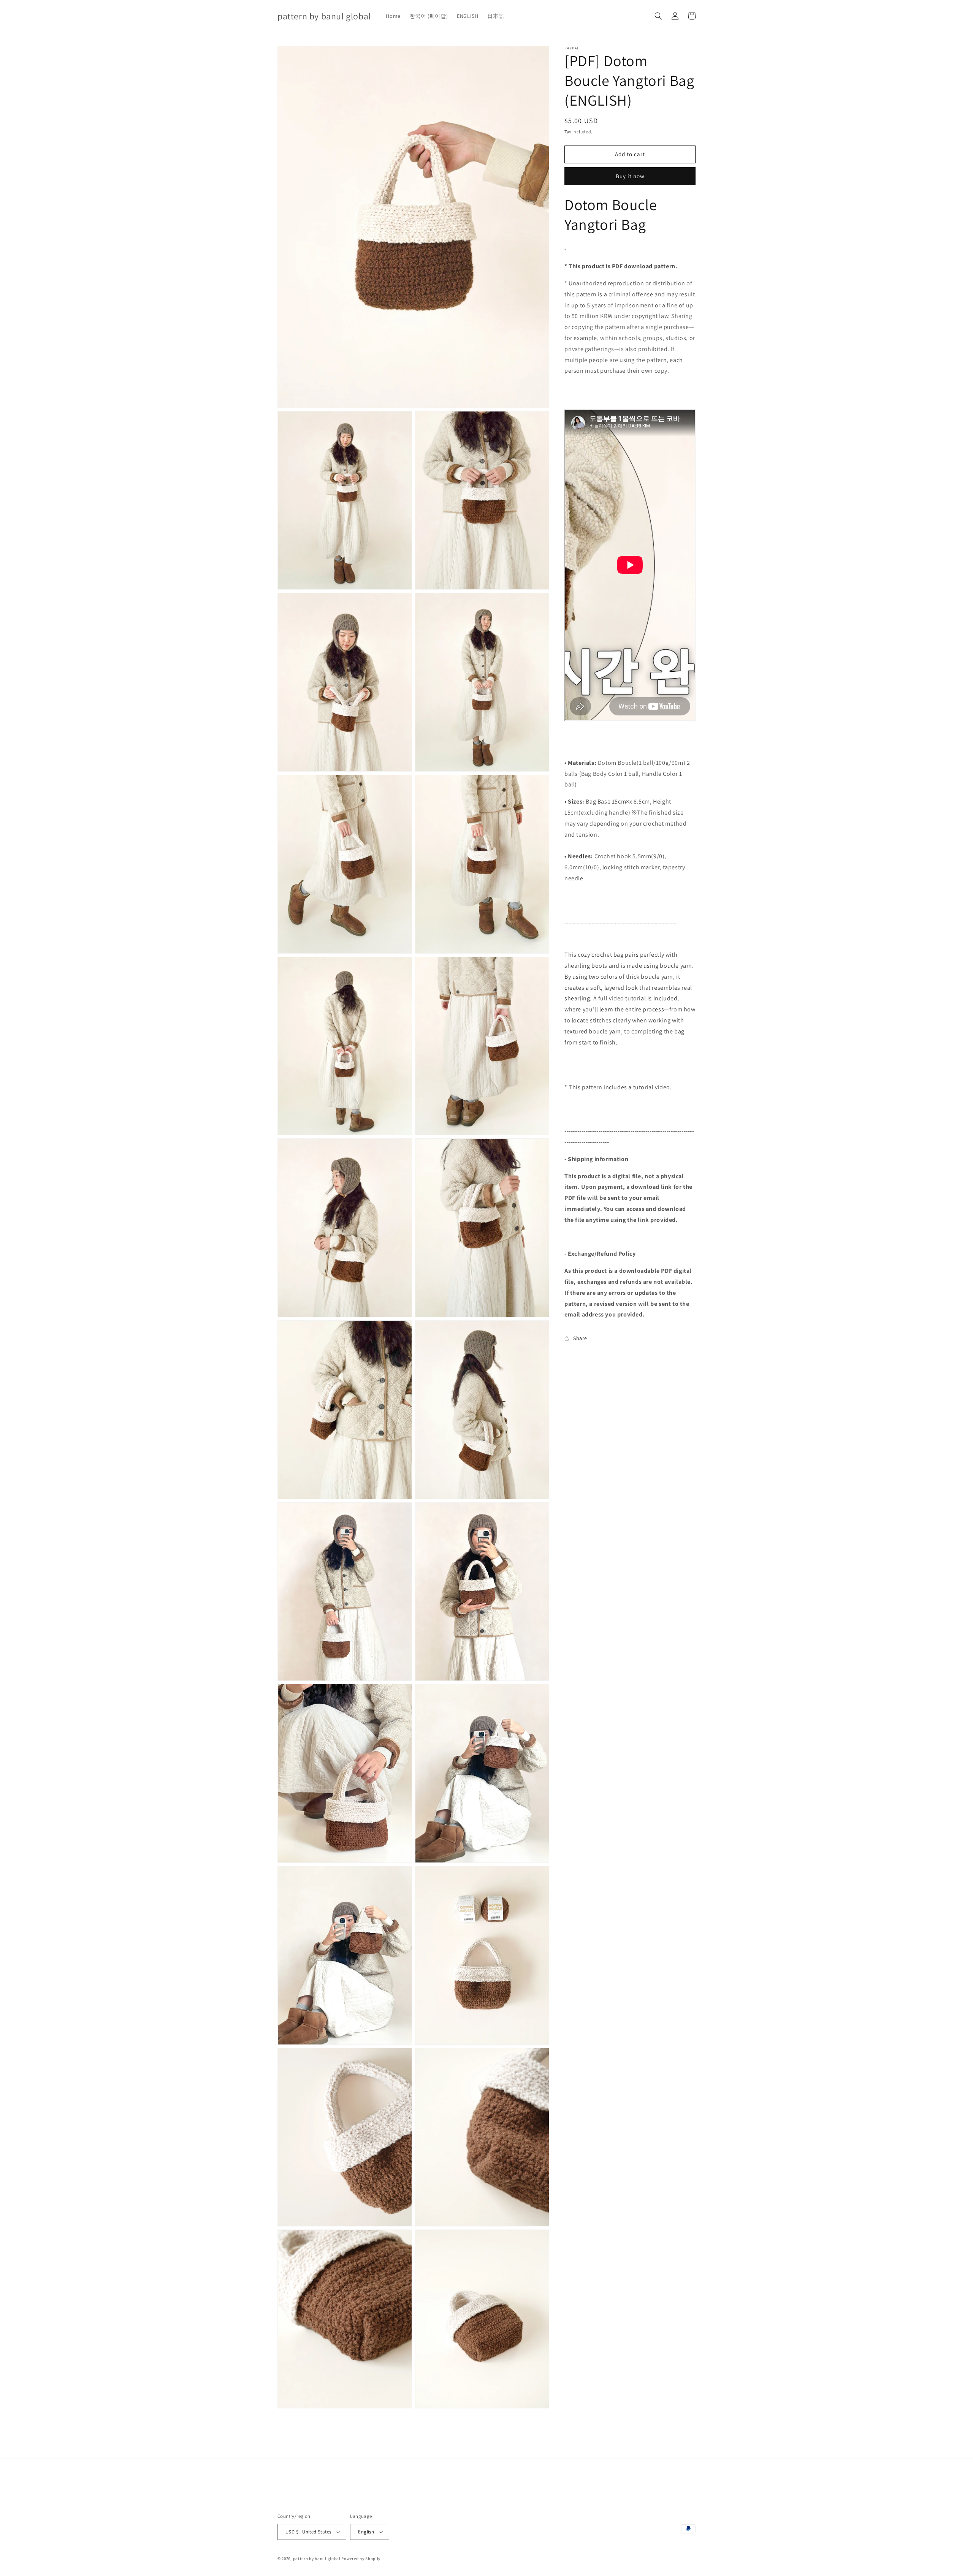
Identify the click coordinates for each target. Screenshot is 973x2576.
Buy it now (630, 176)
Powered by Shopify (361, 2559)
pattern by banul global (317, 2559)
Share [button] (580, 1338)
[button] (658, 16)
